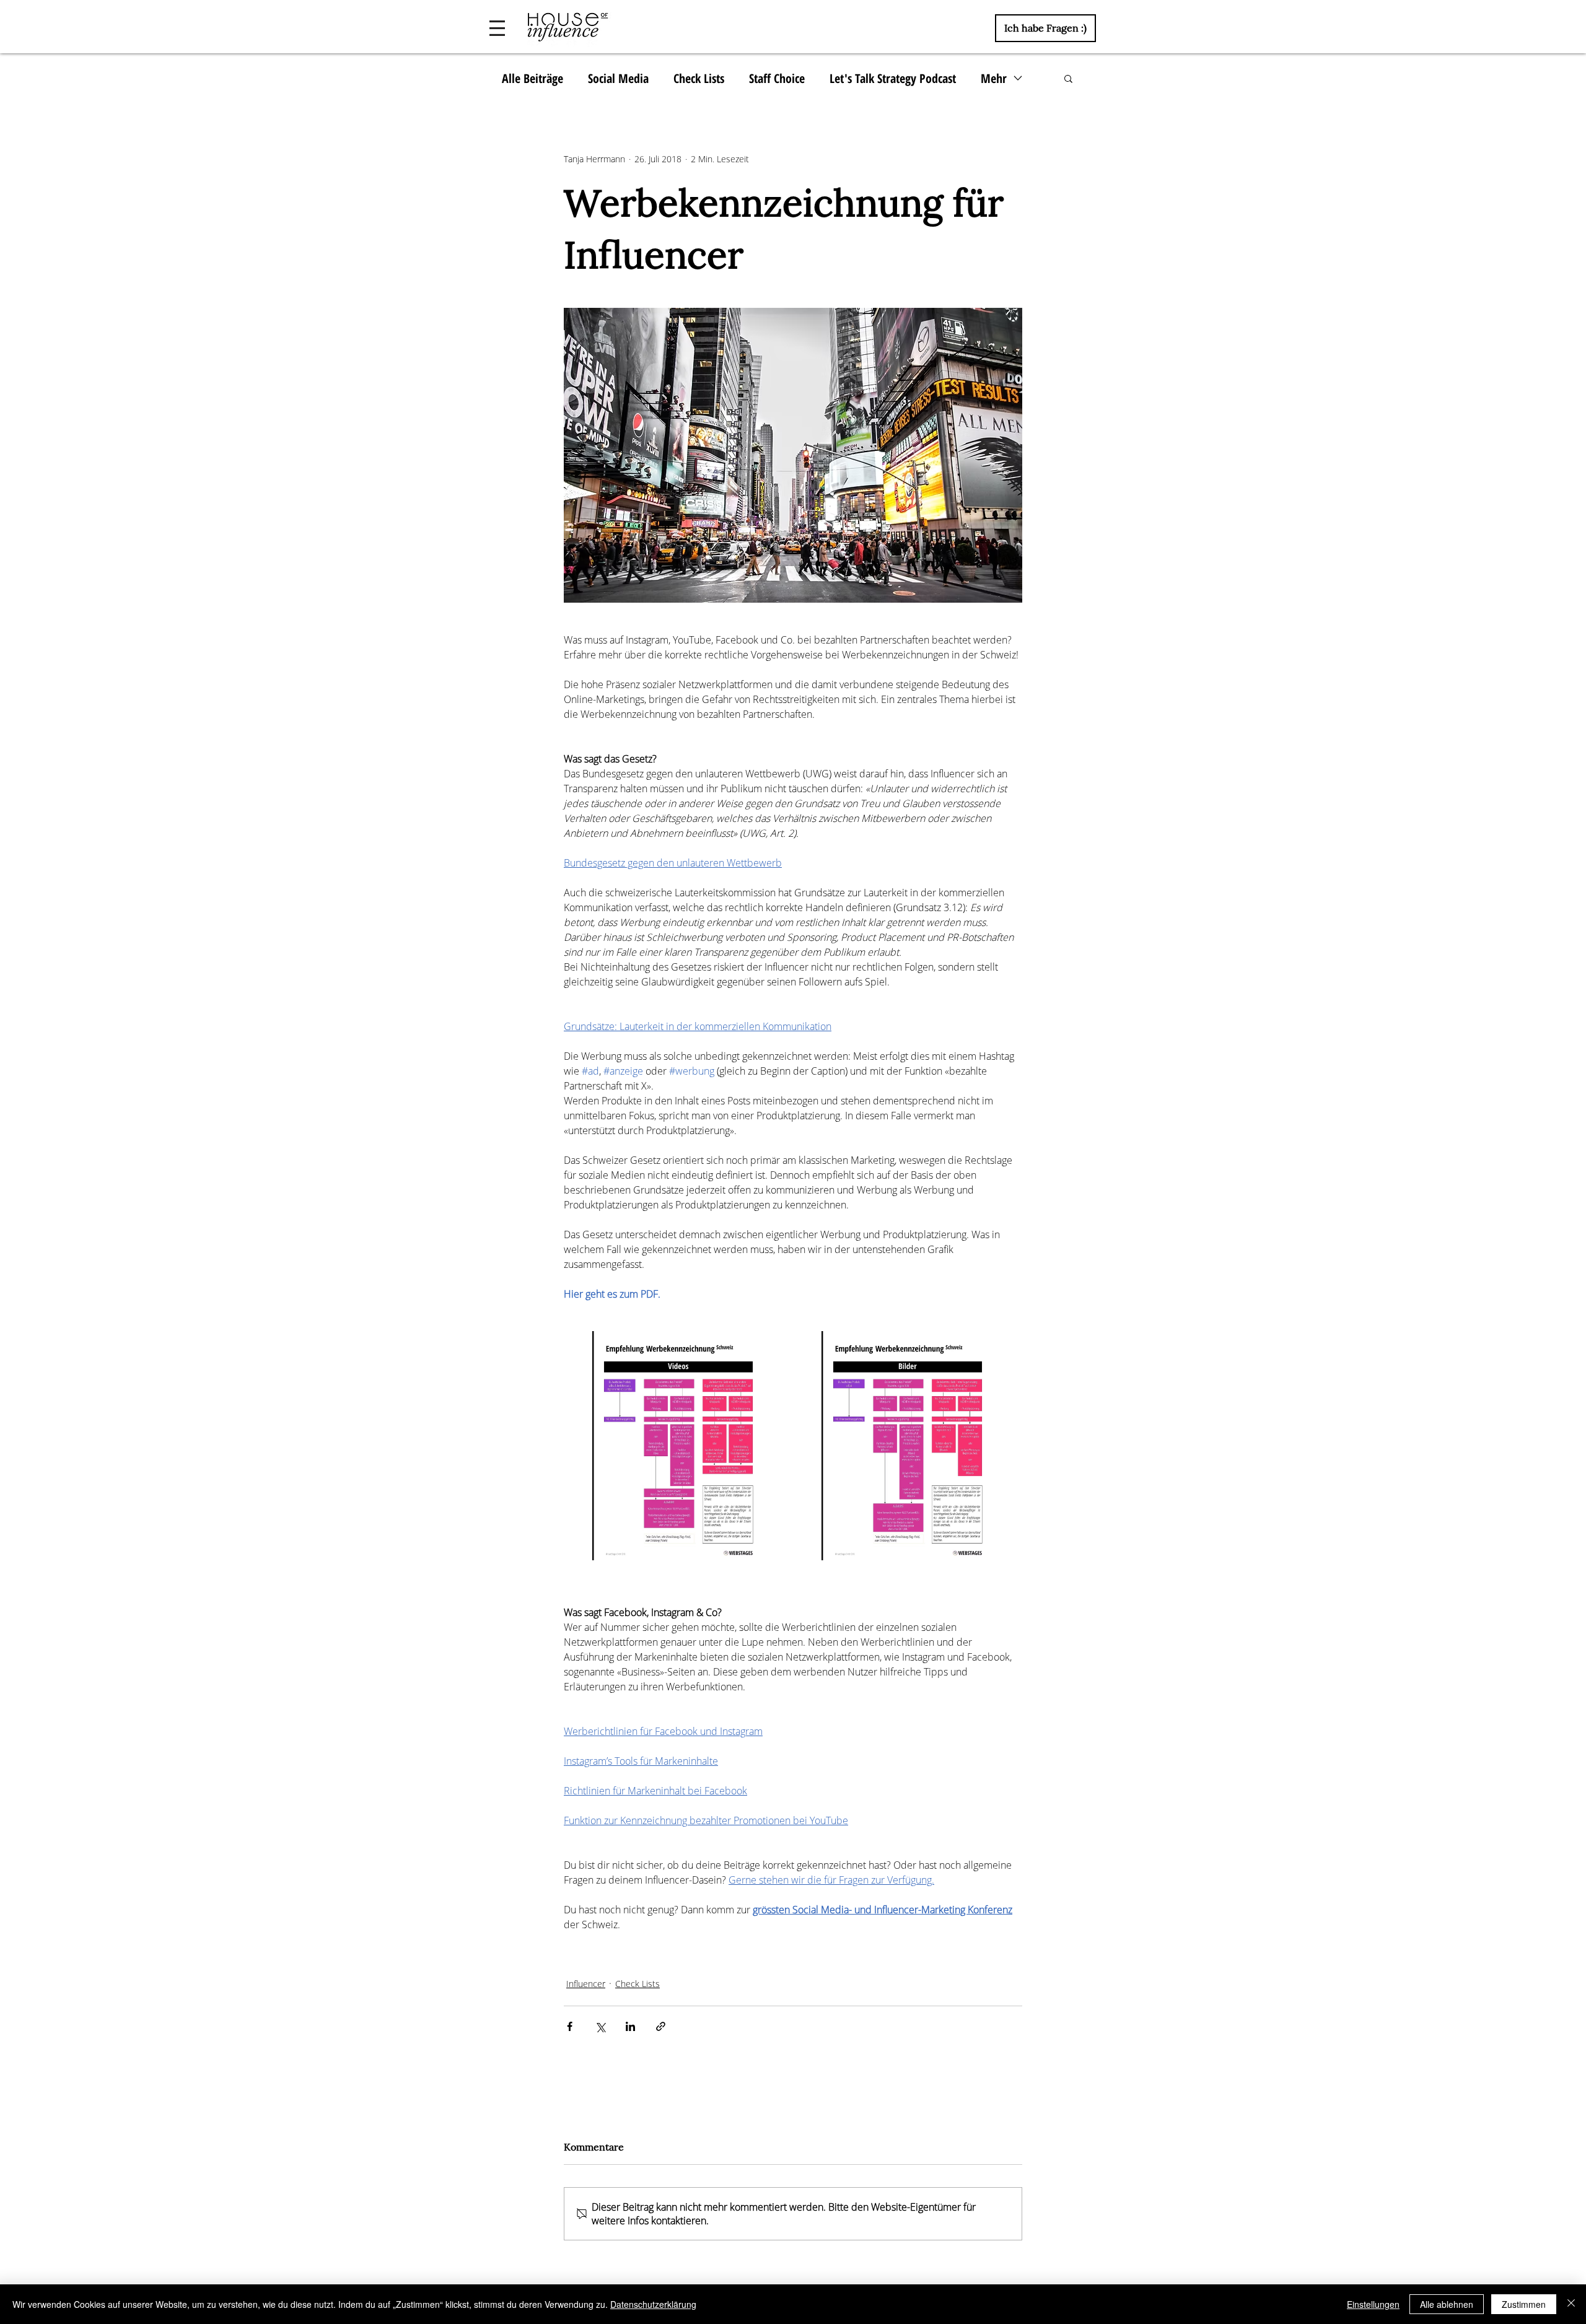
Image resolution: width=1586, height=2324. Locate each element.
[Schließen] (1571, 2304)
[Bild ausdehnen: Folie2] (678, 1446)
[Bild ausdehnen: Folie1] (908, 1446)
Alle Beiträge (532, 78)
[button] (497, 28)
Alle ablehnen (1447, 2304)
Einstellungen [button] (1373, 2304)
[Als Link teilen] (661, 2026)
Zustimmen (1524, 2304)
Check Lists (699, 78)
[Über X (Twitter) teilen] (600, 2026)
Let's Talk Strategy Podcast (893, 78)
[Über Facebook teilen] (570, 2026)
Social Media (618, 78)
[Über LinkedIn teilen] (630, 2026)
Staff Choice (777, 78)
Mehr (994, 78)
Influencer (586, 1984)
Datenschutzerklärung (653, 2304)
